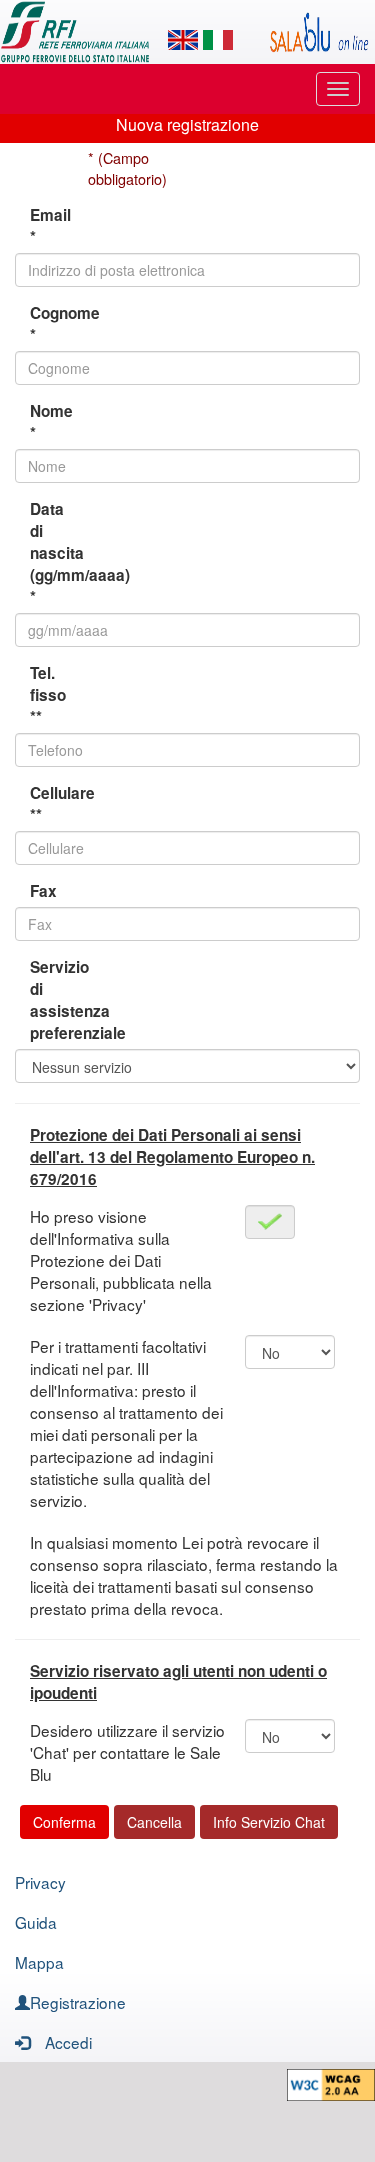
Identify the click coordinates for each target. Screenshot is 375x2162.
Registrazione (78, 2002)
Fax (43, 891)
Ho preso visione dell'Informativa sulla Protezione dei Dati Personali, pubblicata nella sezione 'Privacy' (121, 1260)
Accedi (68, 2042)
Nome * (51, 422)
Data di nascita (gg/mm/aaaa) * (51, 553)
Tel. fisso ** (48, 695)
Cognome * (51, 324)
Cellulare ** (51, 804)
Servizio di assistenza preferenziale (51, 1000)
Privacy (40, 1882)
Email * (50, 226)
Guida (36, 1922)
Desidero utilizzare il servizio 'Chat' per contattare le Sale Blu (127, 1752)
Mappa (39, 1962)
